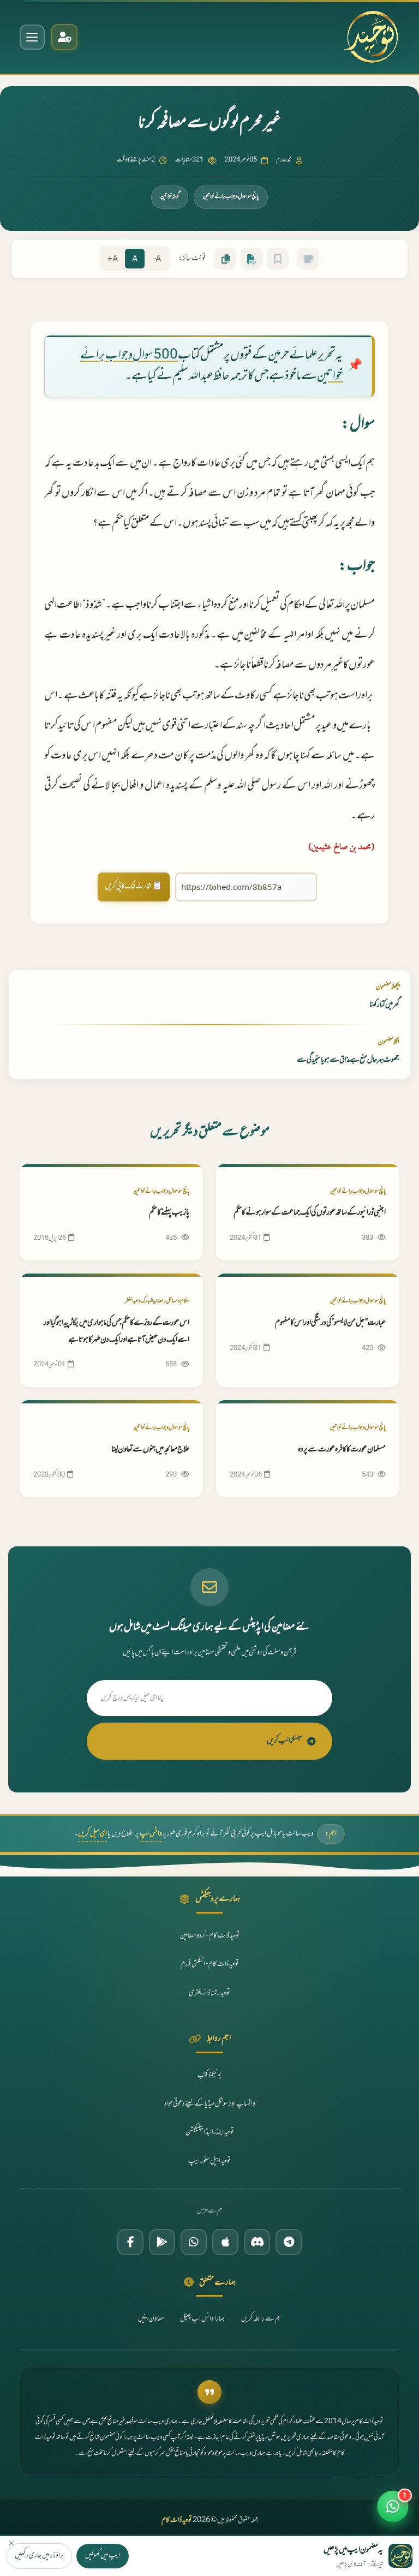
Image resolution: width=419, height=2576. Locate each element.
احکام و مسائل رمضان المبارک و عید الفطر (157, 1301)
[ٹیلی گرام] (289, 2242)
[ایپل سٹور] (225, 2242)
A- (157, 259)
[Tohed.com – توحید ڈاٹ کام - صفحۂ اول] (371, 37)
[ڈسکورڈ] (257, 2242)
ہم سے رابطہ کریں (261, 2319)
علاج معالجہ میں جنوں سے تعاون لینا (150, 1450)
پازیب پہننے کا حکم (169, 1213)
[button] (393, 2508)
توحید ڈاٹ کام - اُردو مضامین (210, 1936)
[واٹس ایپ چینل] (194, 2242)
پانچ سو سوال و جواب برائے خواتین (231, 197)
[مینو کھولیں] (32, 37)
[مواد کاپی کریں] (225, 259)
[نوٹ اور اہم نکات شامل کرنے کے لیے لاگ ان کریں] (308, 259)
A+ (113, 259)
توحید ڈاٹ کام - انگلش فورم (210, 1964)
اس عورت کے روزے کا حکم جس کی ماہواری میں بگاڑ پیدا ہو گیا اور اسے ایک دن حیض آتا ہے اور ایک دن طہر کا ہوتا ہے (116, 1331)
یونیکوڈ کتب (209, 2076)
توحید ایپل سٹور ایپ (209, 2161)
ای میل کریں (92, 1834)
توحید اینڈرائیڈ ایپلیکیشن (210, 2132)
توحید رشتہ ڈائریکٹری (209, 1993)
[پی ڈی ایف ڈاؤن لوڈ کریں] (252, 259)
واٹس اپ (151, 1834)
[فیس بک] (130, 2242)
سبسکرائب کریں (285, 1741)
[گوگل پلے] (162, 2242)
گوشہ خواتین (170, 197)
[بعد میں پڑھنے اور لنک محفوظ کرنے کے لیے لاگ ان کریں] (278, 259)
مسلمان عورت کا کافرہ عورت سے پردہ (342, 1450)
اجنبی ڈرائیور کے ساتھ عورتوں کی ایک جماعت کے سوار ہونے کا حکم (310, 1213)
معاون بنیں (151, 2319)
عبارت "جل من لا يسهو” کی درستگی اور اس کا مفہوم (330, 1323)
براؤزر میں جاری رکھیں (39, 2556)
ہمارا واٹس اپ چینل (202, 2319)
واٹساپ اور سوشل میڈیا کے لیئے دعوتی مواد (210, 2104)
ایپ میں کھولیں (103, 2556)
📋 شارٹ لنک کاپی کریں (134, 886)
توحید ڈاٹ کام (177, 2520)
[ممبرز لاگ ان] (64, 37)
